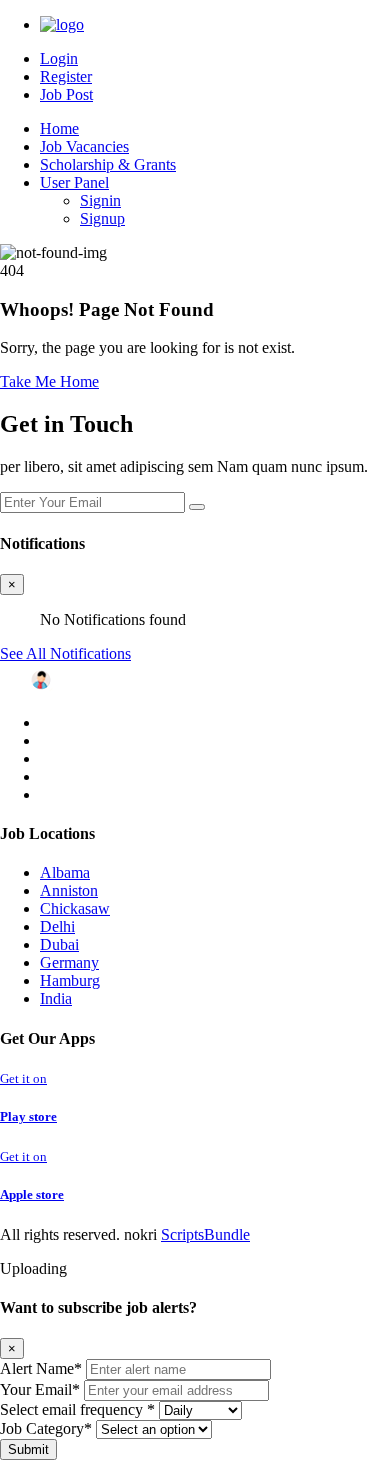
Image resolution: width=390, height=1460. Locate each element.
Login (59, 58)
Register (66, 76)
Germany (69, 962)
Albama (65, 872)
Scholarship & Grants (108, 164)
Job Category (46, 1428)
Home (59, 128)
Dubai (59, 944)
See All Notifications (65, 653)
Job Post (66, 94)
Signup (102, 218)
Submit (28, 1449)
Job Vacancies (84, 146)
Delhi (57, 926)
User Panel (74, 182)
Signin (100, 200)
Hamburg (70, 980)
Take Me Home (49, 381)
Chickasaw (75, 908)
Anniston (69, 890)
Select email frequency (77, 1409)
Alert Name (41, 1368)
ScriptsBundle (205, 1234)
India (56, 998)
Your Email (40, 1389)
